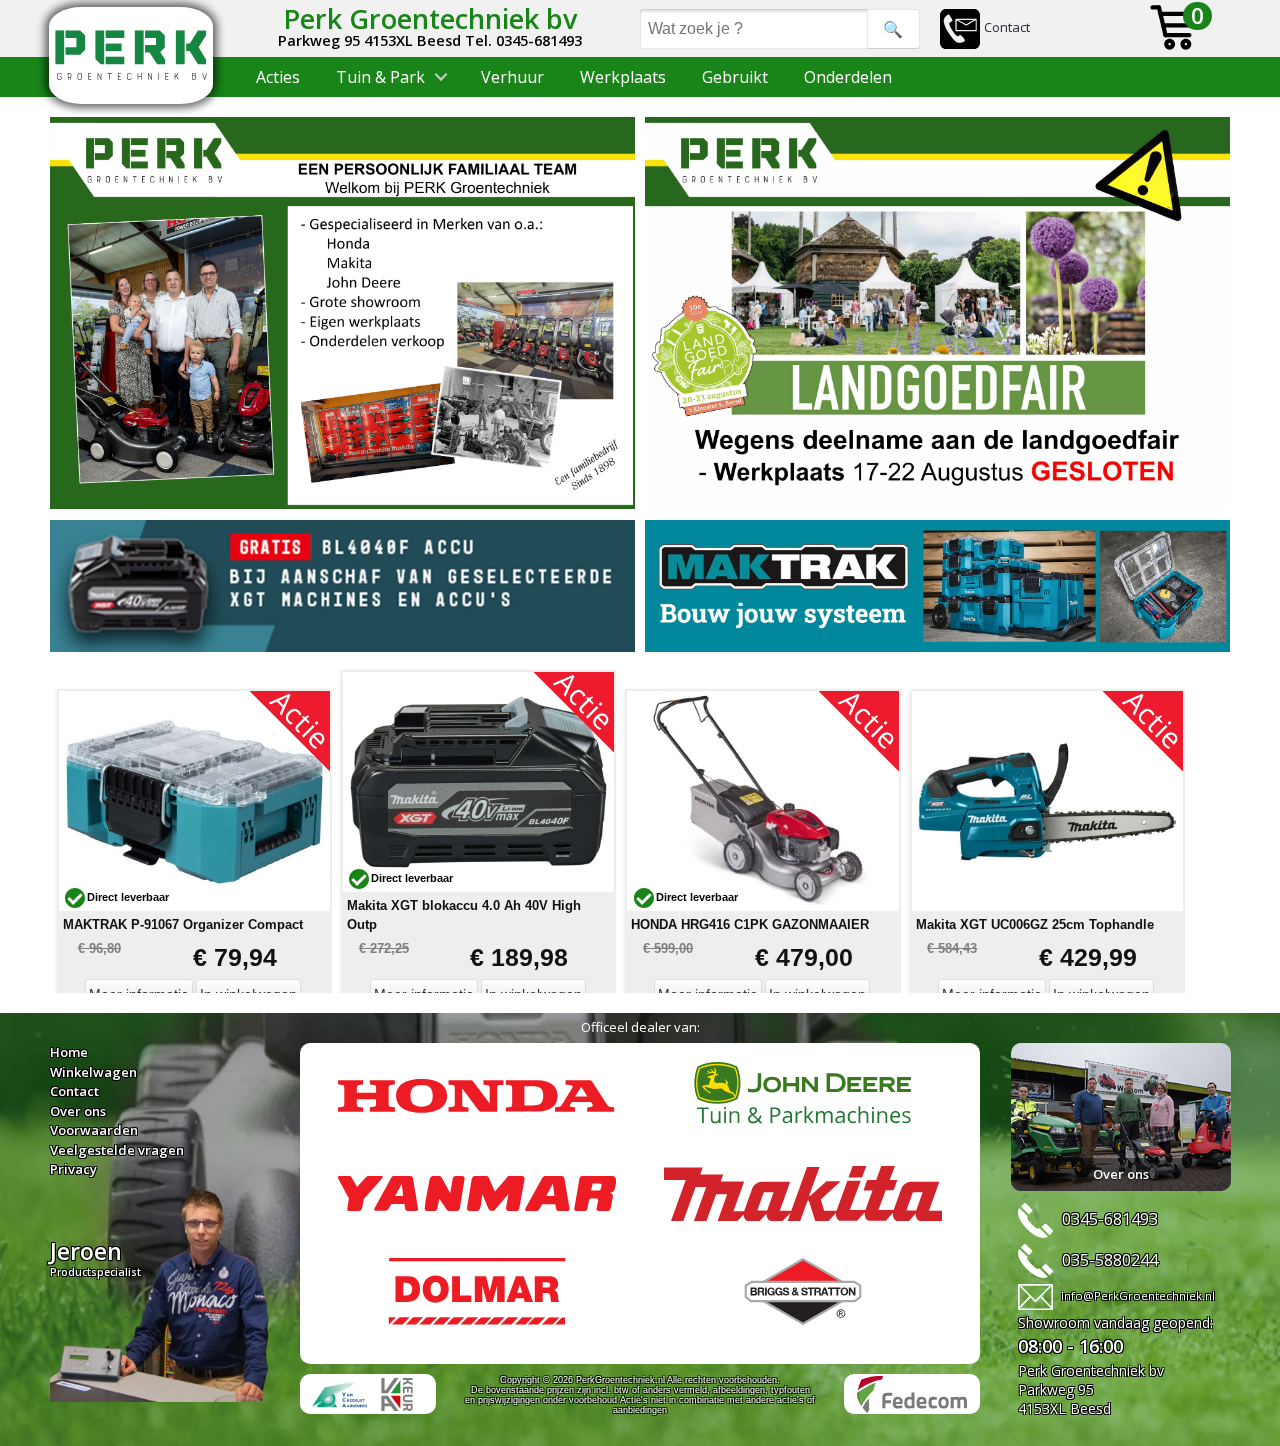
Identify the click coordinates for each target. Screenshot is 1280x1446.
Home (69, 1052)
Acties (278, 77)
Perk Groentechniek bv (430, 18)
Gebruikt (735, 77)
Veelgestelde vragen (117, 1150)
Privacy (73, 1169)
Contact (1007, 27)
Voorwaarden (94, 1130)
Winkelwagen (93, 1072)
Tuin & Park (380, 77)
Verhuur (512, 77)
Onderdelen (848, 77)
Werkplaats (623, 77)
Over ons (78, 1111)
